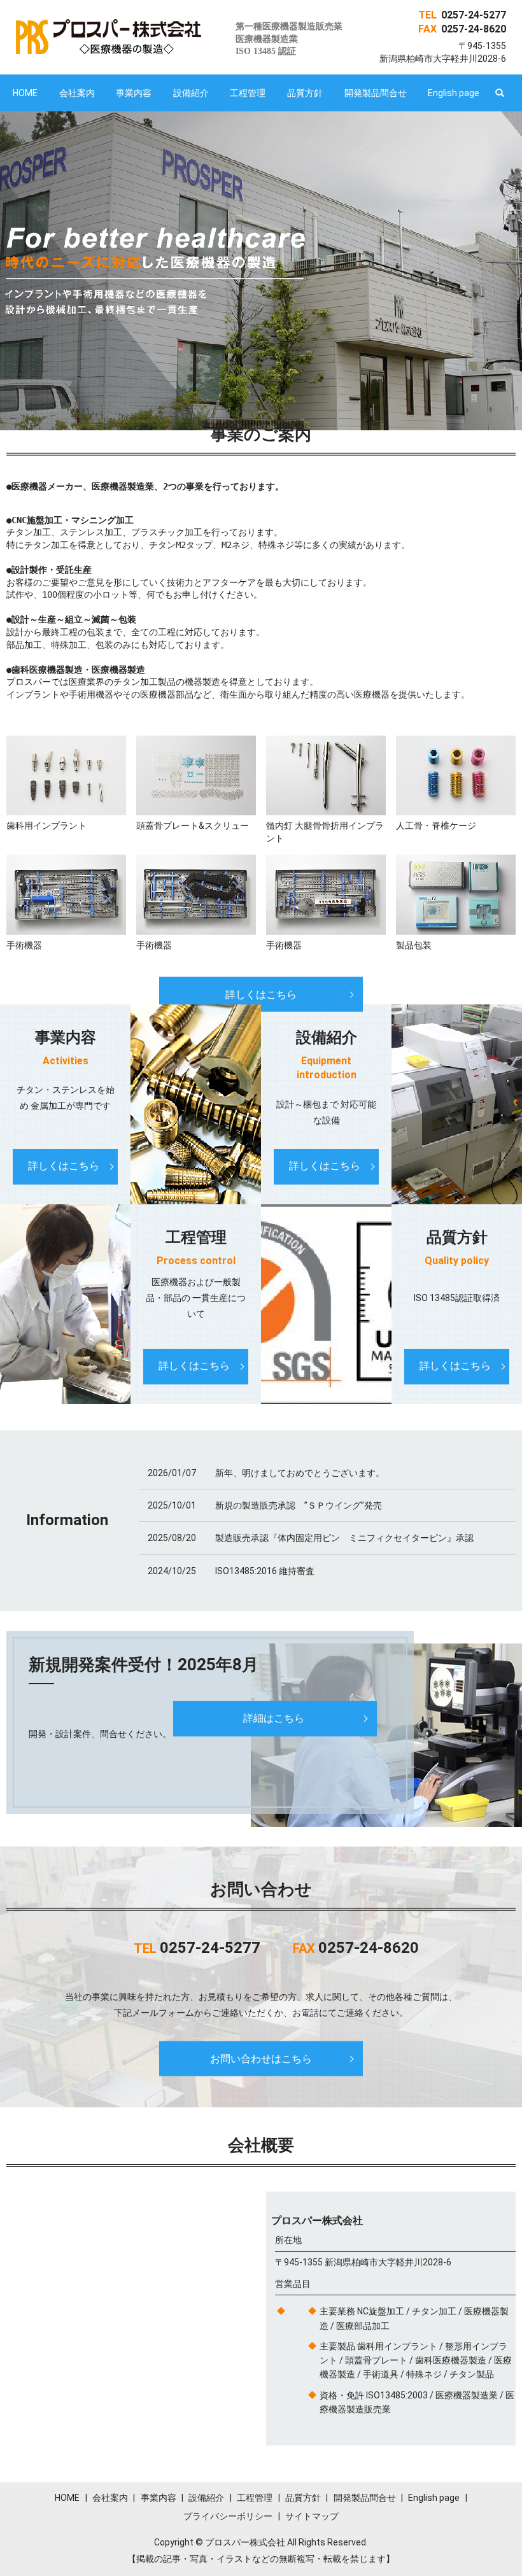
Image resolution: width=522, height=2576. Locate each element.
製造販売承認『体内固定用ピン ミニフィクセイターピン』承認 (344, 1538)
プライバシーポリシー (228, 2516)
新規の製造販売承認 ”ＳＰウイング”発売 (299, 1505)
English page (454, 93)
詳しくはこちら (261, 994)
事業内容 (134, 93)
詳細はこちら (274, 1718)
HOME (25, 93)
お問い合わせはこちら (261, 2058)
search (500, 93)
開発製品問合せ (376, 93)
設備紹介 (191, 93)
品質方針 (305, 93)
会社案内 (77, 93)
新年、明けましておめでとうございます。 (300, 1473)
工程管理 (248, 93)
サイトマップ (312, 2516)
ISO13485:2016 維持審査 (265, 1571)
